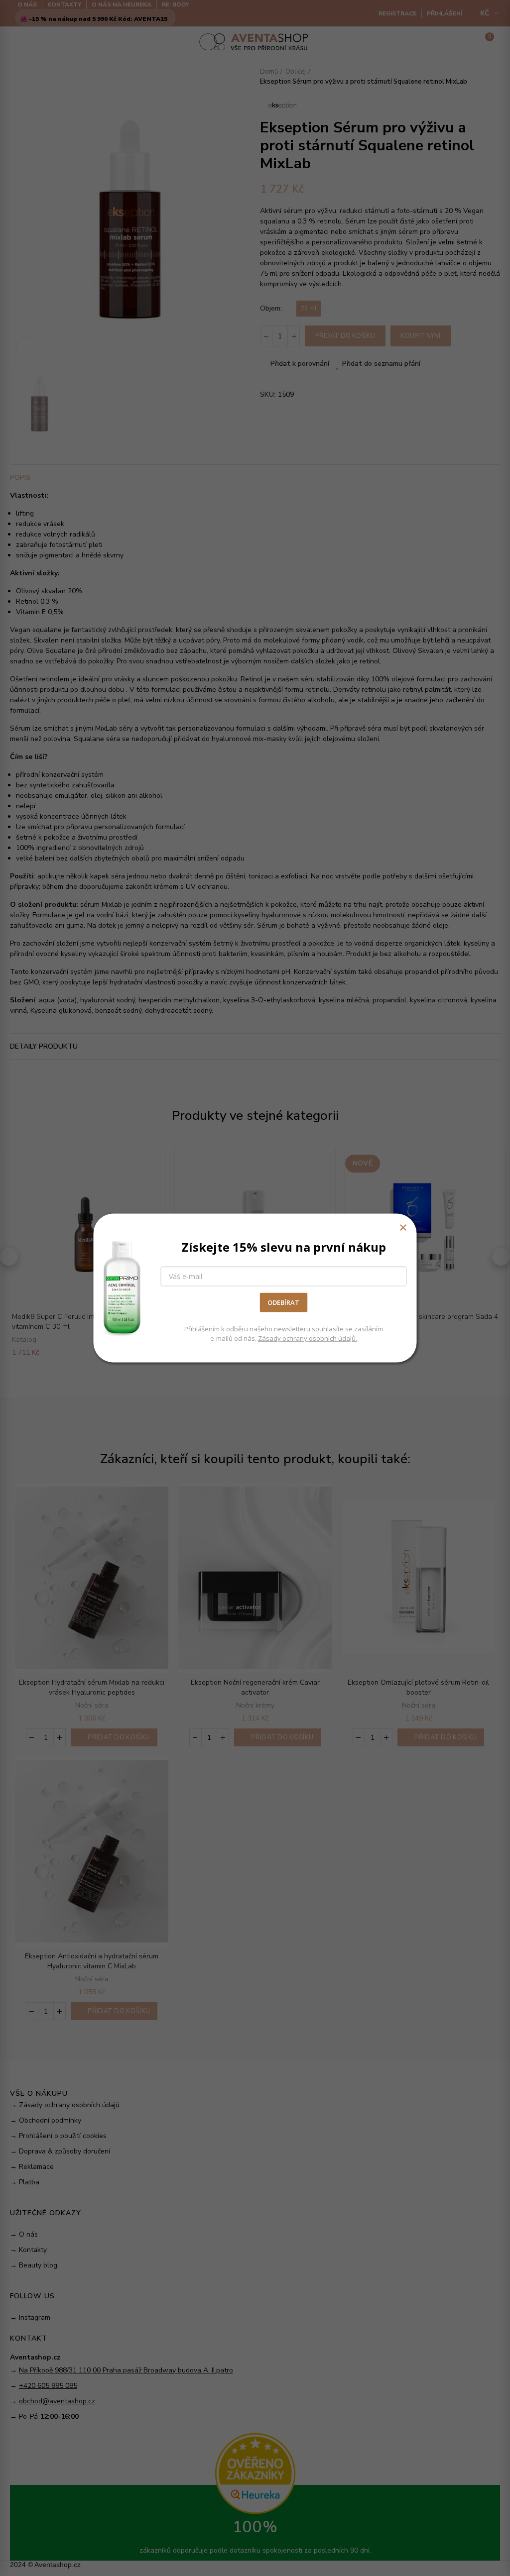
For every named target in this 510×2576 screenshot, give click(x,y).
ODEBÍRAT (283, 1302)
